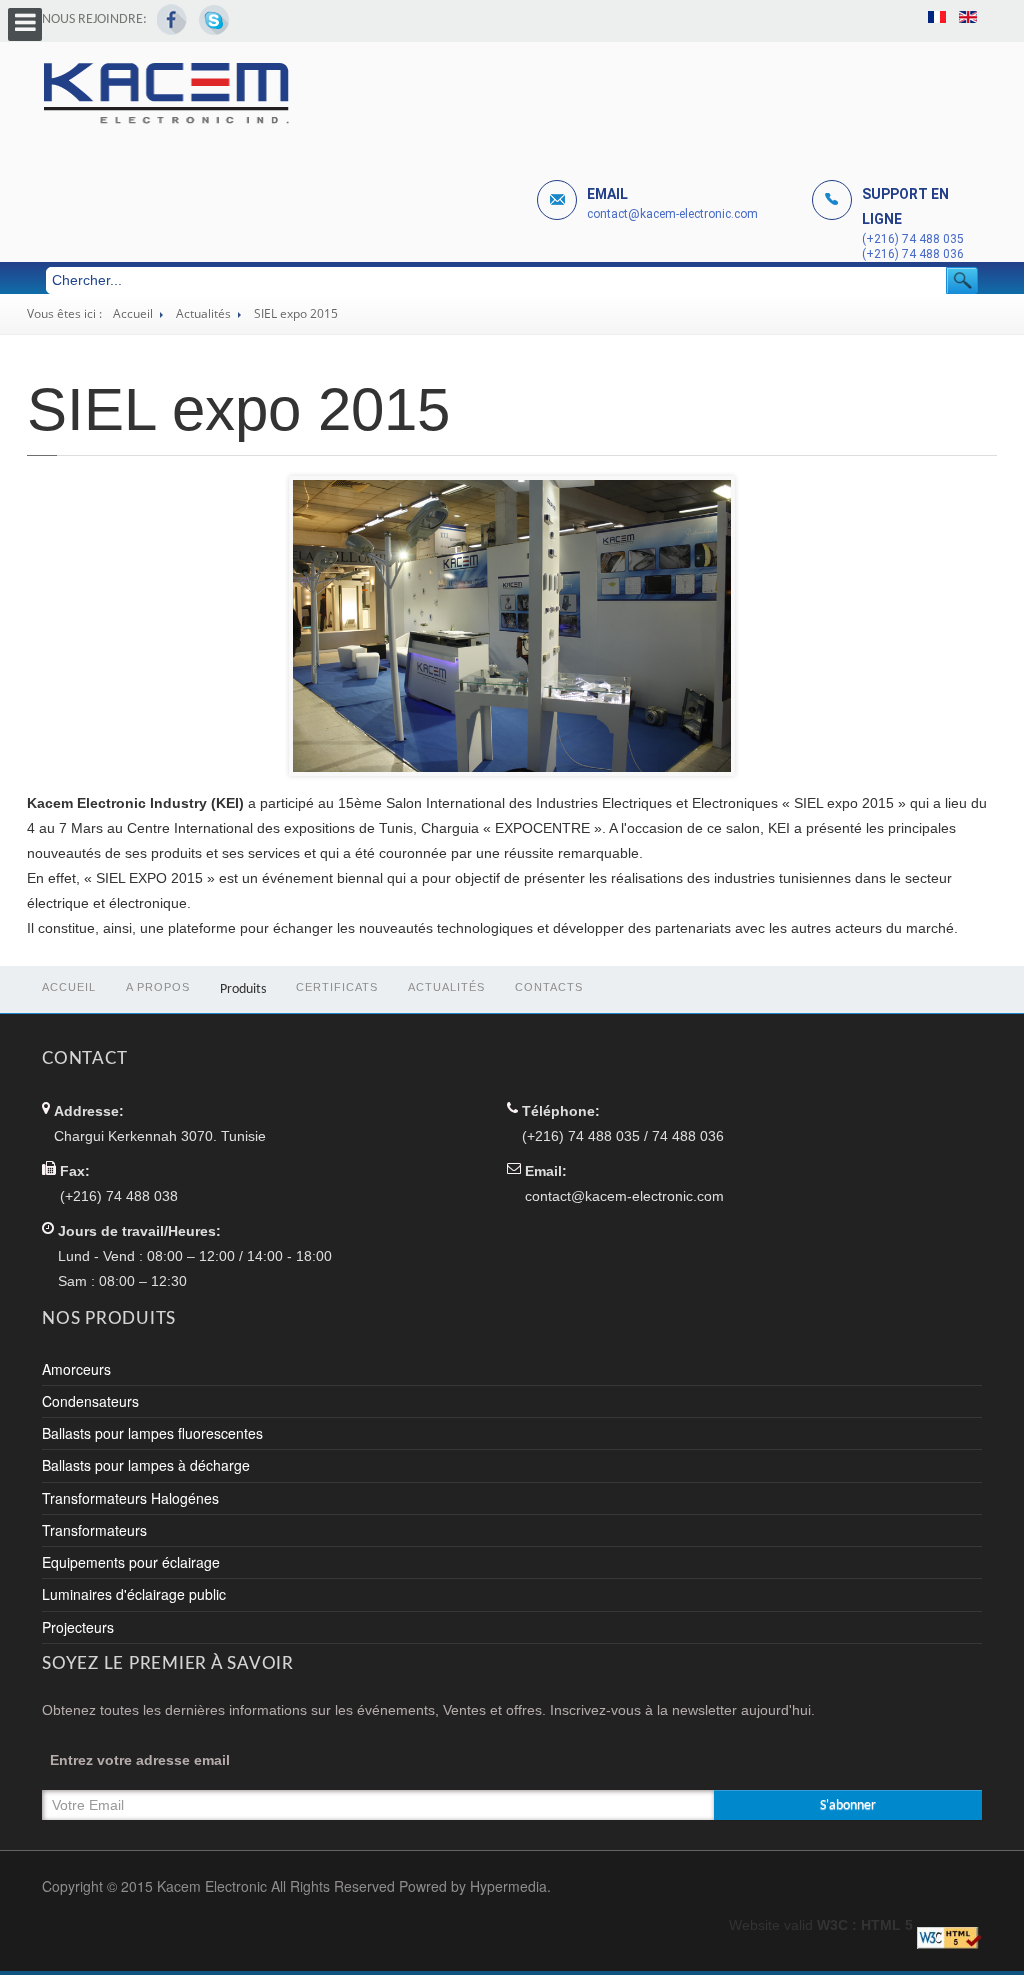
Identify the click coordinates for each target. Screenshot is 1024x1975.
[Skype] (213, 20)
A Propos (158, 987)
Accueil (133, 313)
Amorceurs (76, 1369)
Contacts (549, 987)
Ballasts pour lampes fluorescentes (152, 1433)
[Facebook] (172, 20)
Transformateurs (94, 1530)
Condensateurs (90, 1401)
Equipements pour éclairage (131, 1562)
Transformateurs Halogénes (130, 1498)
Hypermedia (508, 1886)
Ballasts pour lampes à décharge (146, 1465)
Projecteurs (78, 1627)
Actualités (203, 313)
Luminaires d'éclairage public (134, 1594)
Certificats (337, 987)
